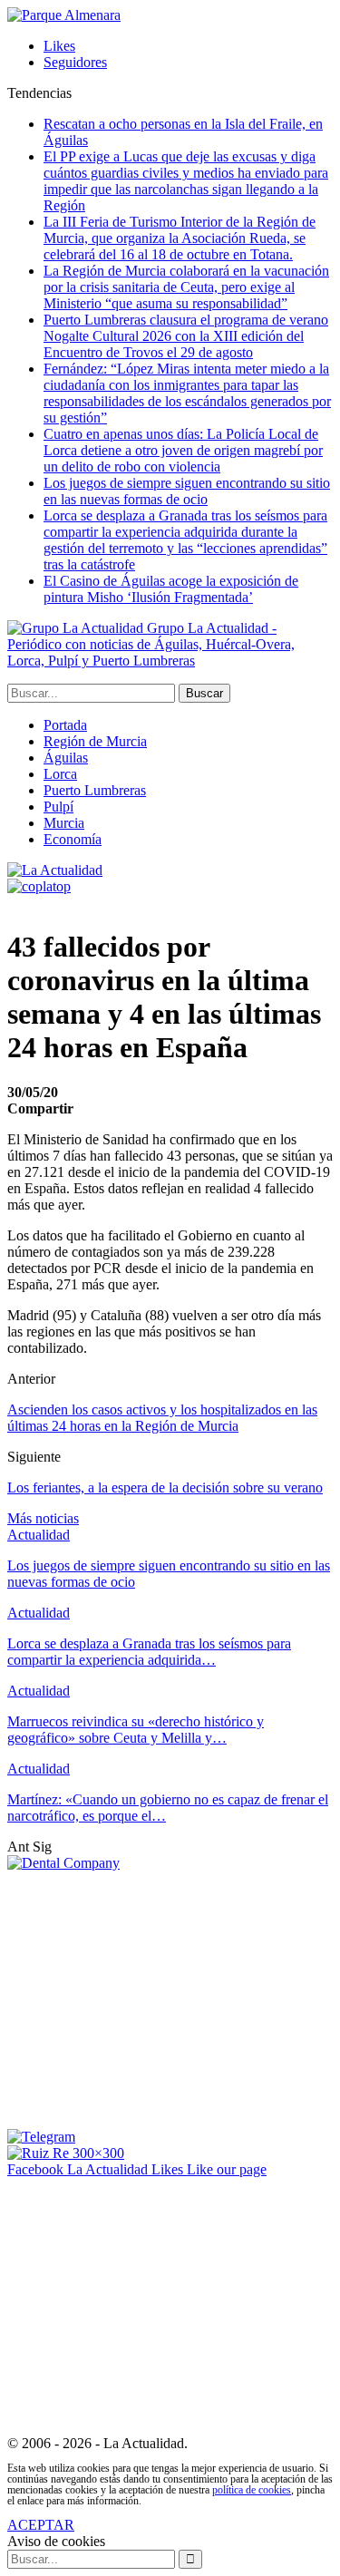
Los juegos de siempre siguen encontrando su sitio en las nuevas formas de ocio (187, 491)
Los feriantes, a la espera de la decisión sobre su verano (165, 1487)
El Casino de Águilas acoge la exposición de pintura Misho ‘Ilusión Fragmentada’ (171, 589)
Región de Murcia (95, 741)
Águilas (66, 758)
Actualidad (39, 1535)
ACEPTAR (41, 2525)
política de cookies (252, 2490)
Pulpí (58, 807)
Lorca (60, 774)
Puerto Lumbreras (95, 790)
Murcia (64, 823)
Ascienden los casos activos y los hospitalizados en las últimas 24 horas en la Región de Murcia (162, 1418)
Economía (73, 839)
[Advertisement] (160, 1998)
